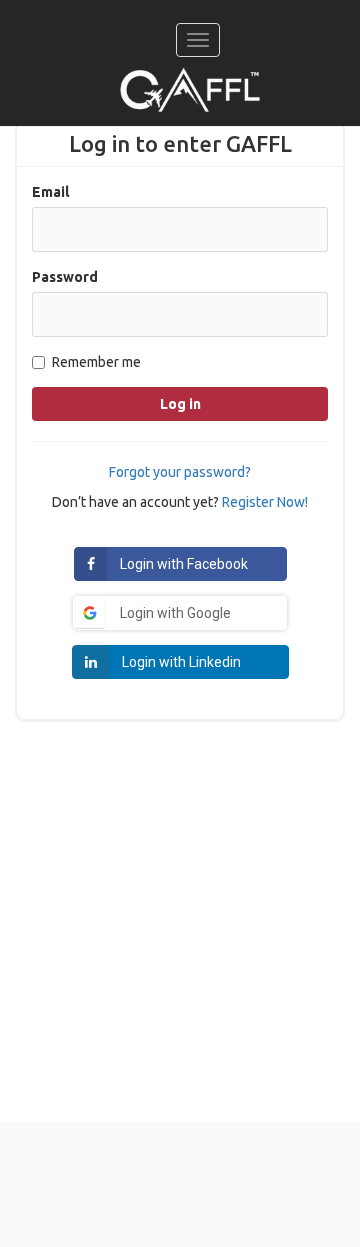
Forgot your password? (180, 472)
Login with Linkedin (181, 662)
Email (50, 192)
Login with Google (175, 613)
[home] (190, 90)
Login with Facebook (184, 564)
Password (65, 277)
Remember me (96, 362)
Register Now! (265, 502)
